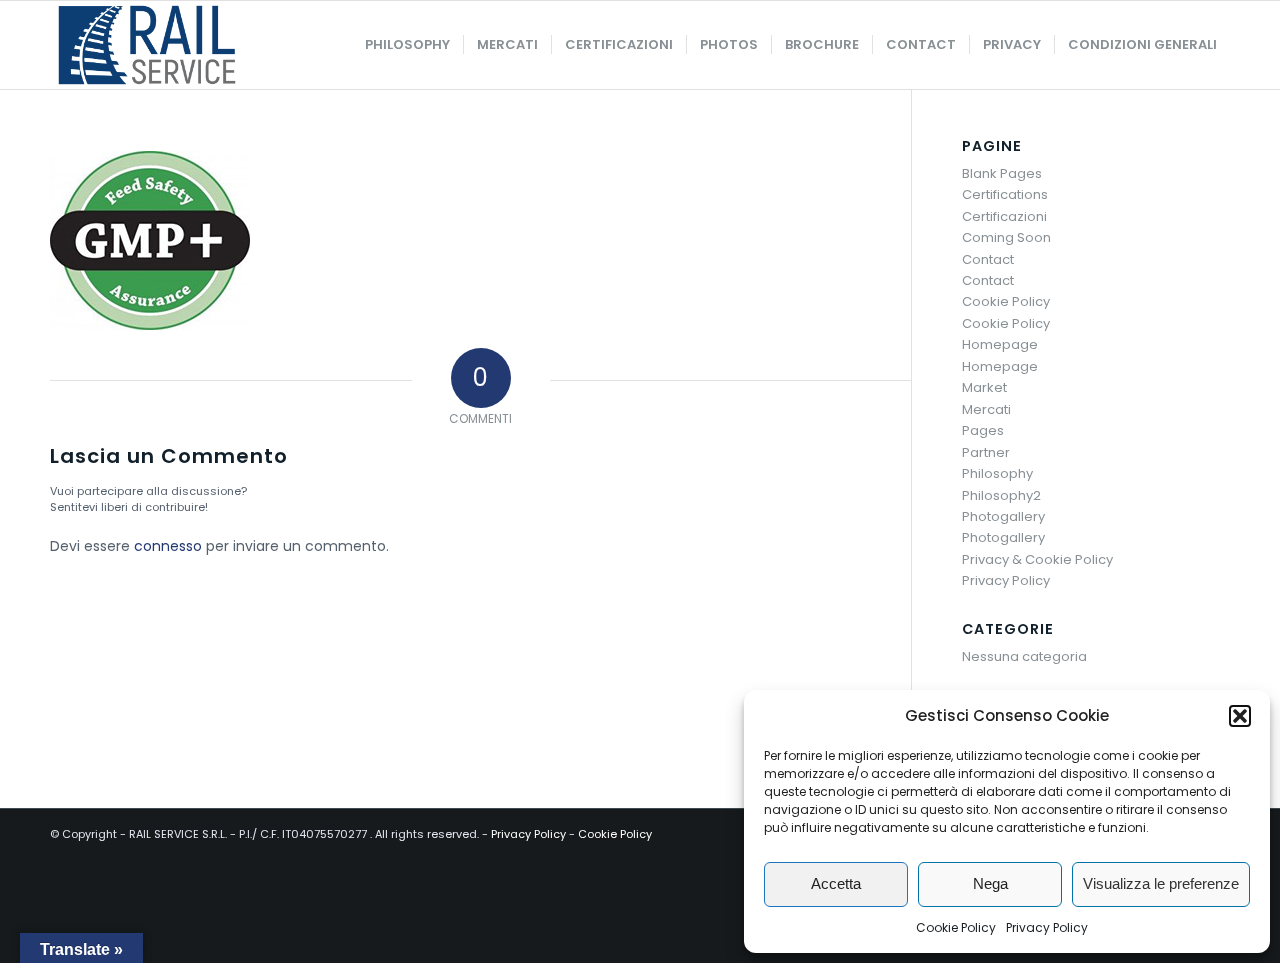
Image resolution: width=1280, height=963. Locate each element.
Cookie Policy (956, 927)
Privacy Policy (1047, 927)
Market (984, 387)
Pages (983, 430)
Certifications (1005, 194)
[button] (1240, 716)
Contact (988, 259)
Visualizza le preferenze (1161, 883)
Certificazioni (1004, 216)
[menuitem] (407, 45)
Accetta (836, 883)
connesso (168, 546)
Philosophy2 (1001, 495)
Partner (986, 452)
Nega (990, 883)
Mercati (986, 409)
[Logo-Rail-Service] (147, 45)
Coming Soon (1006, 237)
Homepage (1000, 344)
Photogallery (1003, 516)
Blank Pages (1002, 173)
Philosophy (997, 473)
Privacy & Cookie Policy (1037, 559)
